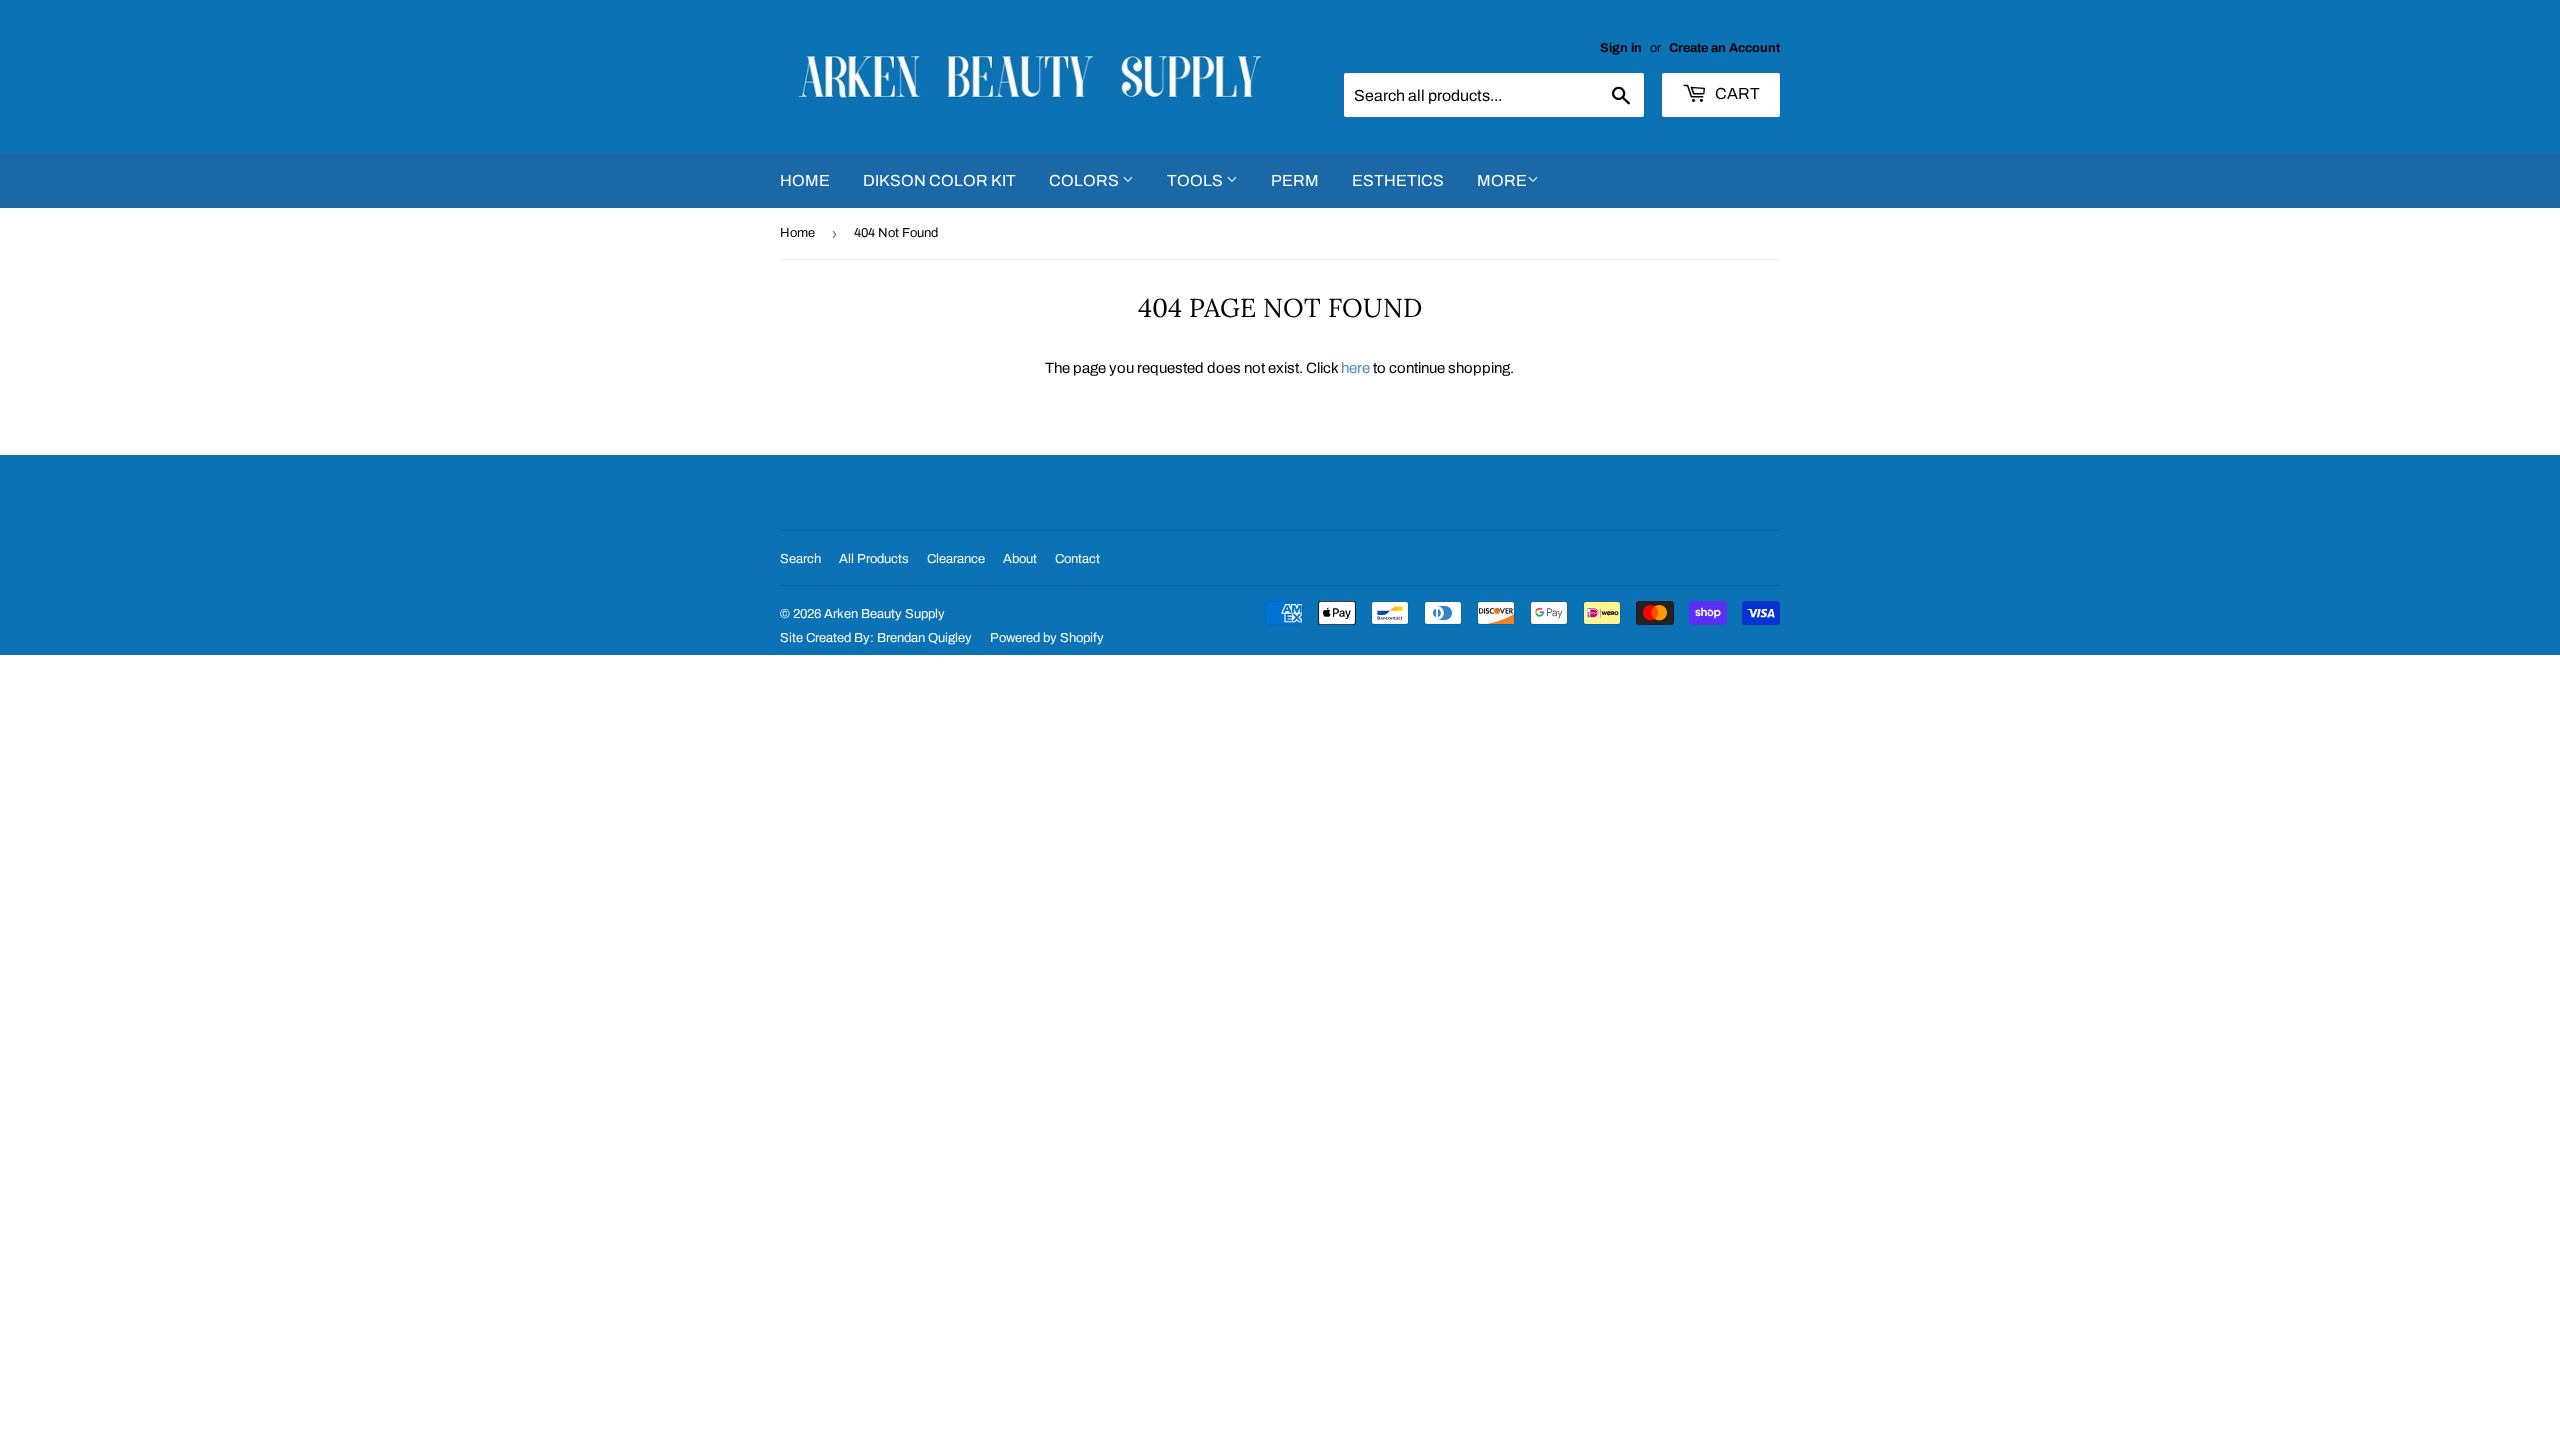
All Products (874, 559)
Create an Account (1724, 48)
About (1020, 559)
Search (800, 559)
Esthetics (1398, 180)
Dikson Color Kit (939, 180)
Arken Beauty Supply (884, 614)
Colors (1085, 180)
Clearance (956, 559)
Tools (1196, 180)
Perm (1295, 180)
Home (805, 180)
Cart (1736, 93)
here (1355, 368)
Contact (1077, 559)
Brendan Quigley (924, 638)
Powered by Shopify (1047, 638)
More (1502, 180)
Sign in (1621, 48)
